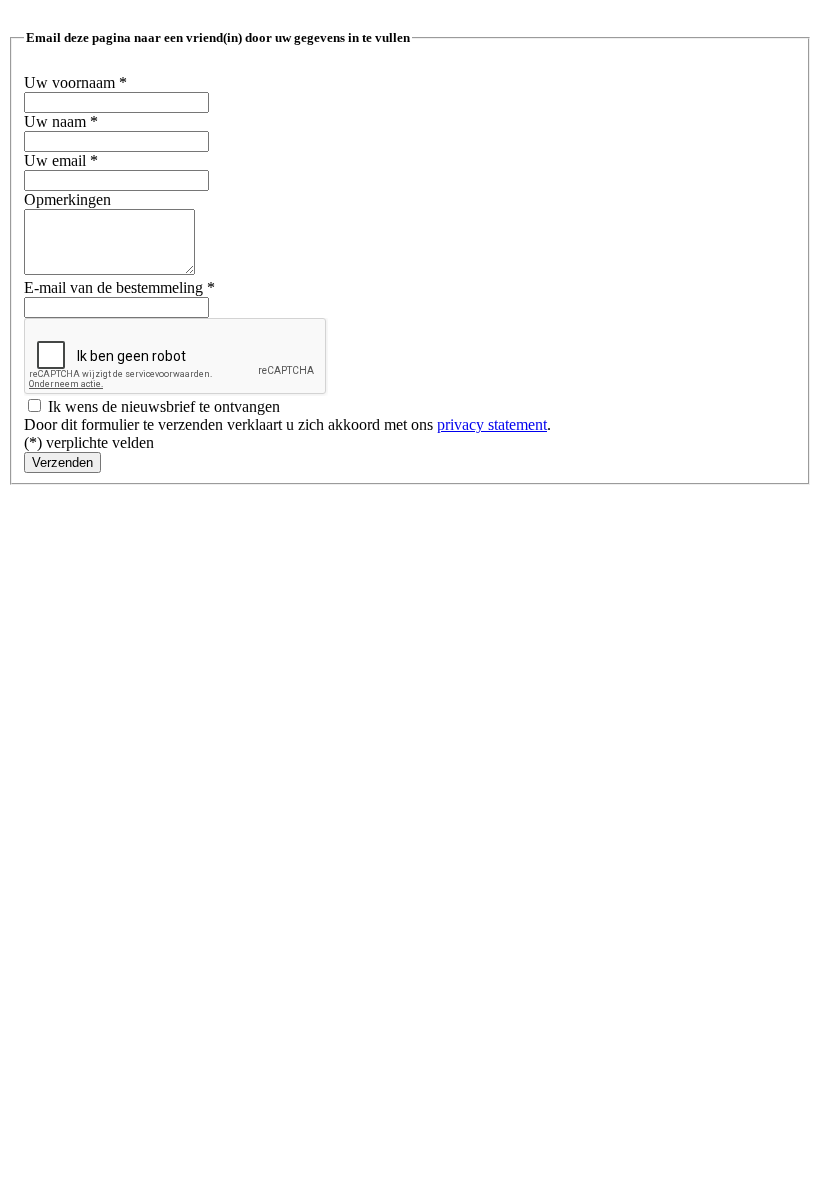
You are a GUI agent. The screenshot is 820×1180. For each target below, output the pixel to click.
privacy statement (492, 424)
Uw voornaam (75, 82)
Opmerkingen (67, 199)
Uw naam (61, 121)
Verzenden (62, 462)
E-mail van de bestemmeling (119, 287)
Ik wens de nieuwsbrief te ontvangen (162, 406)
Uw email (61, 160)
